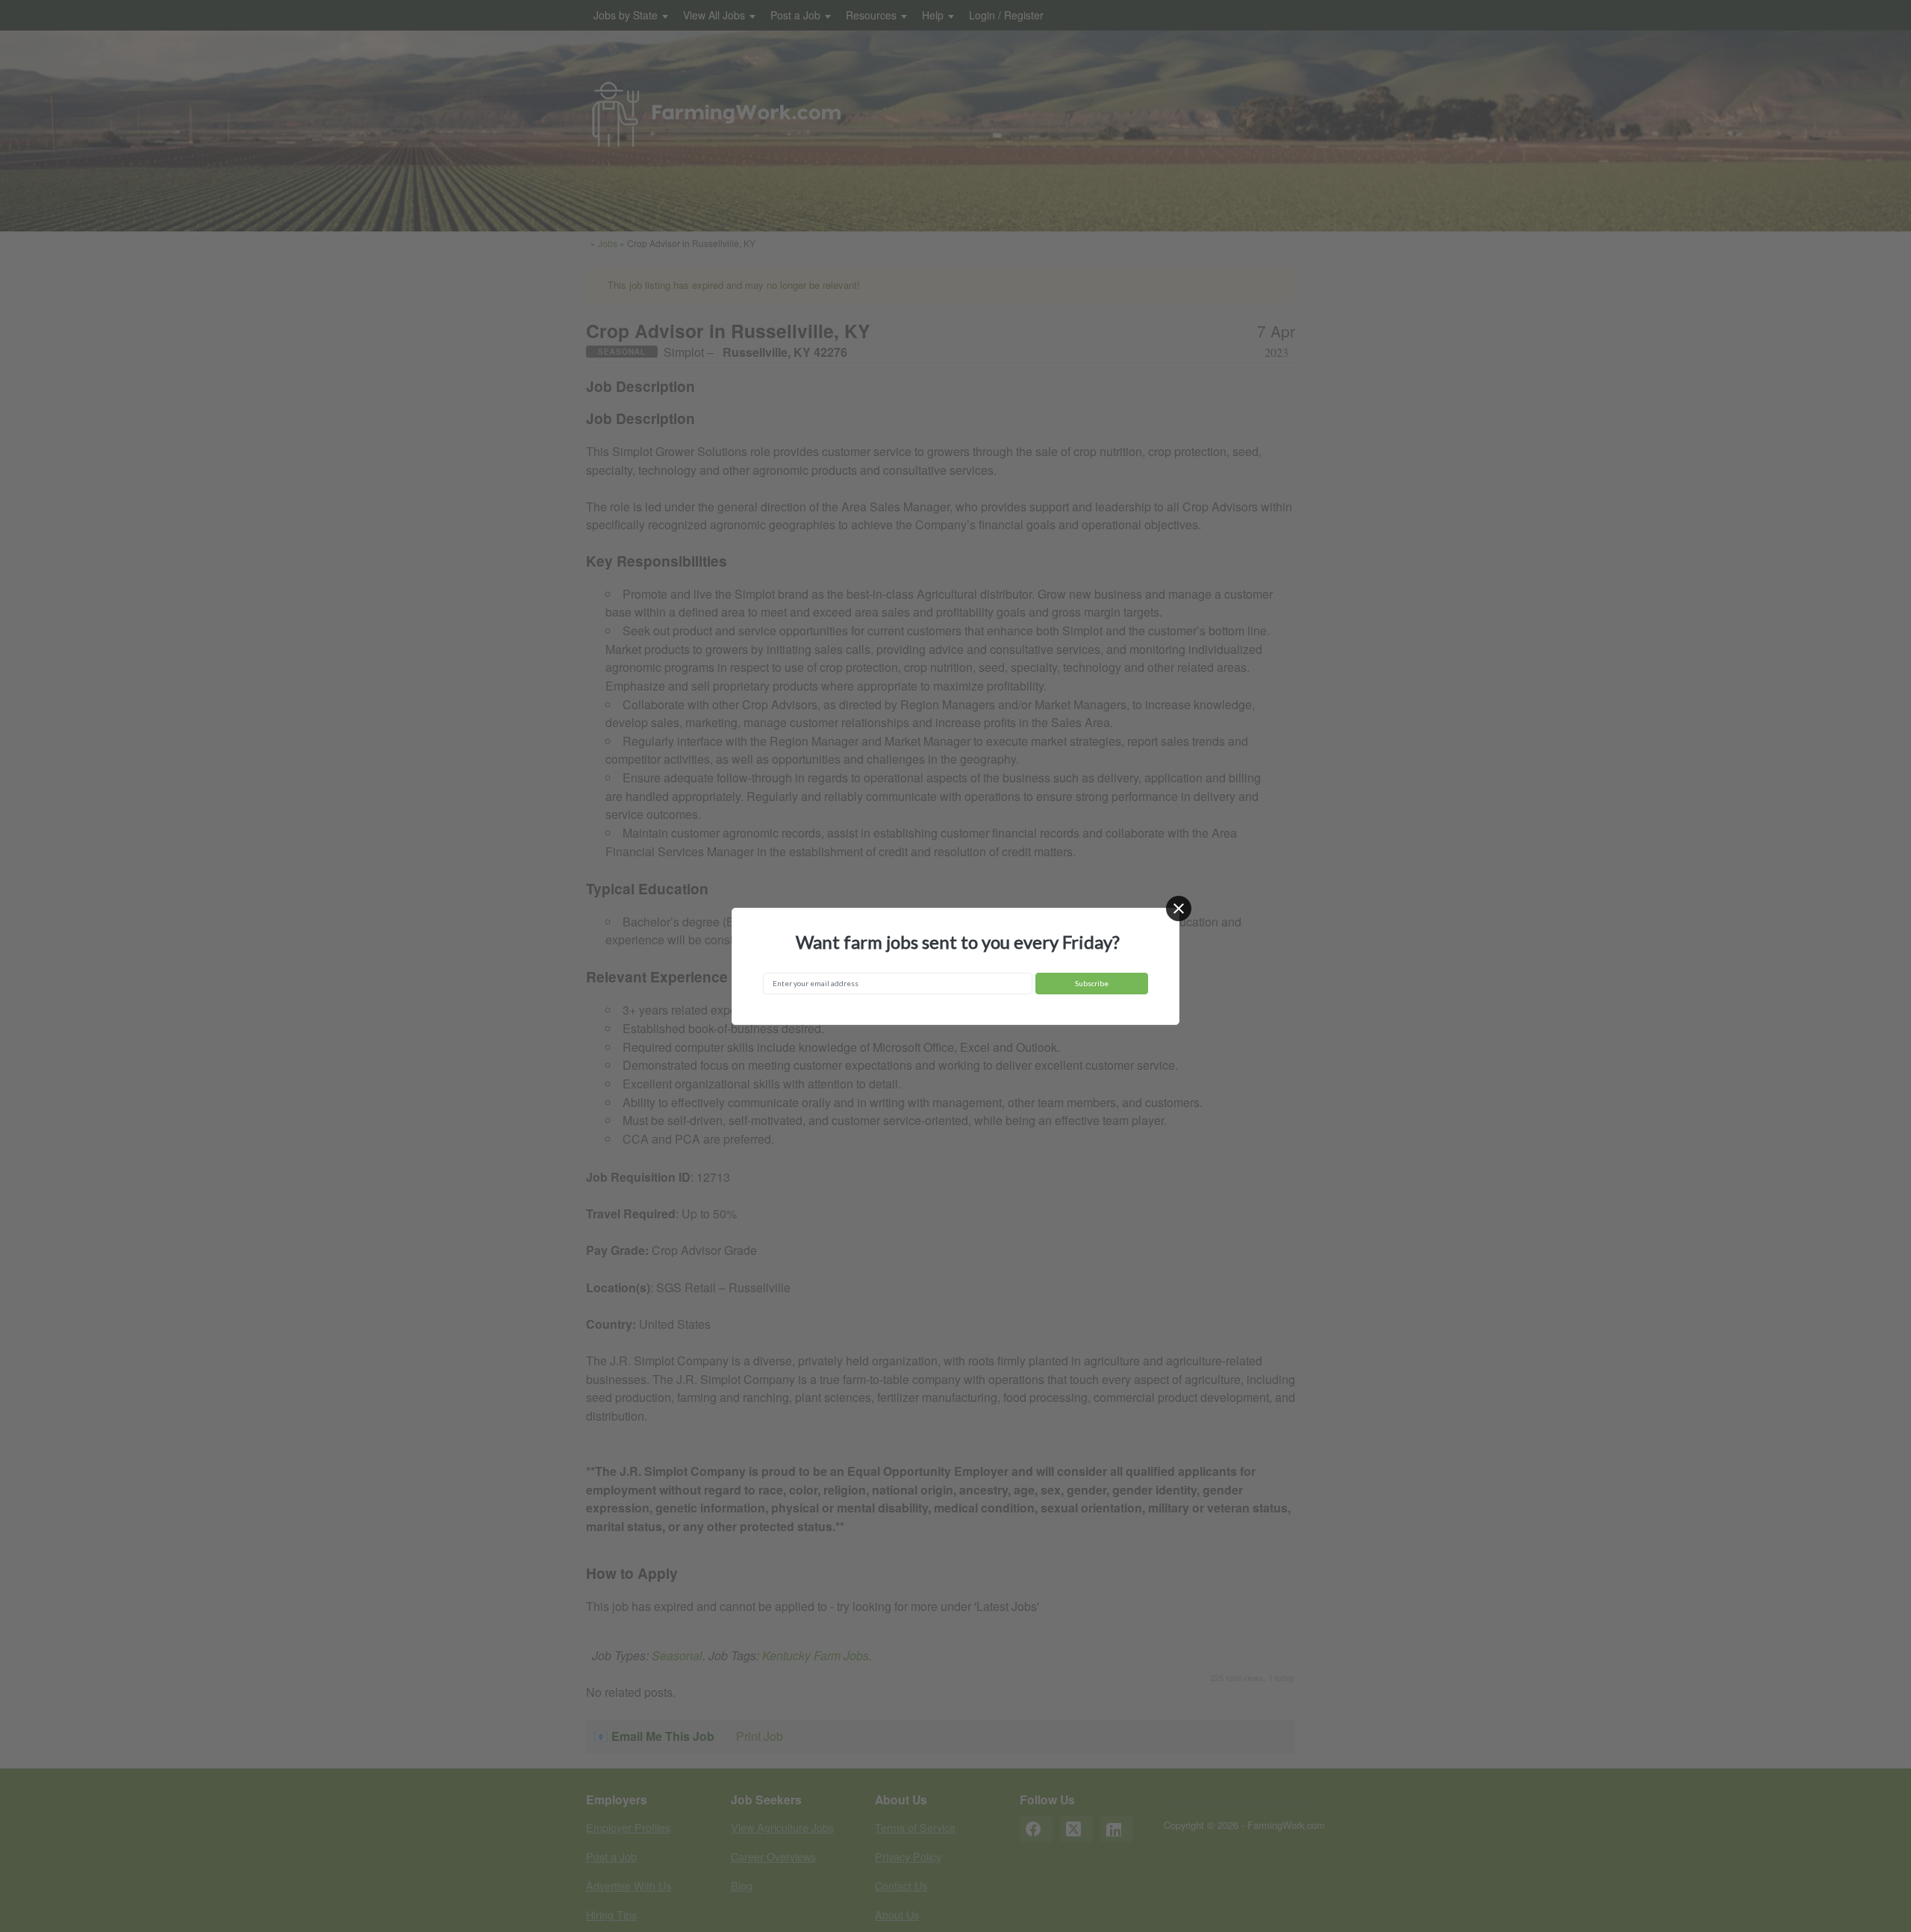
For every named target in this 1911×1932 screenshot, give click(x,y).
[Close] (1179, 909)
